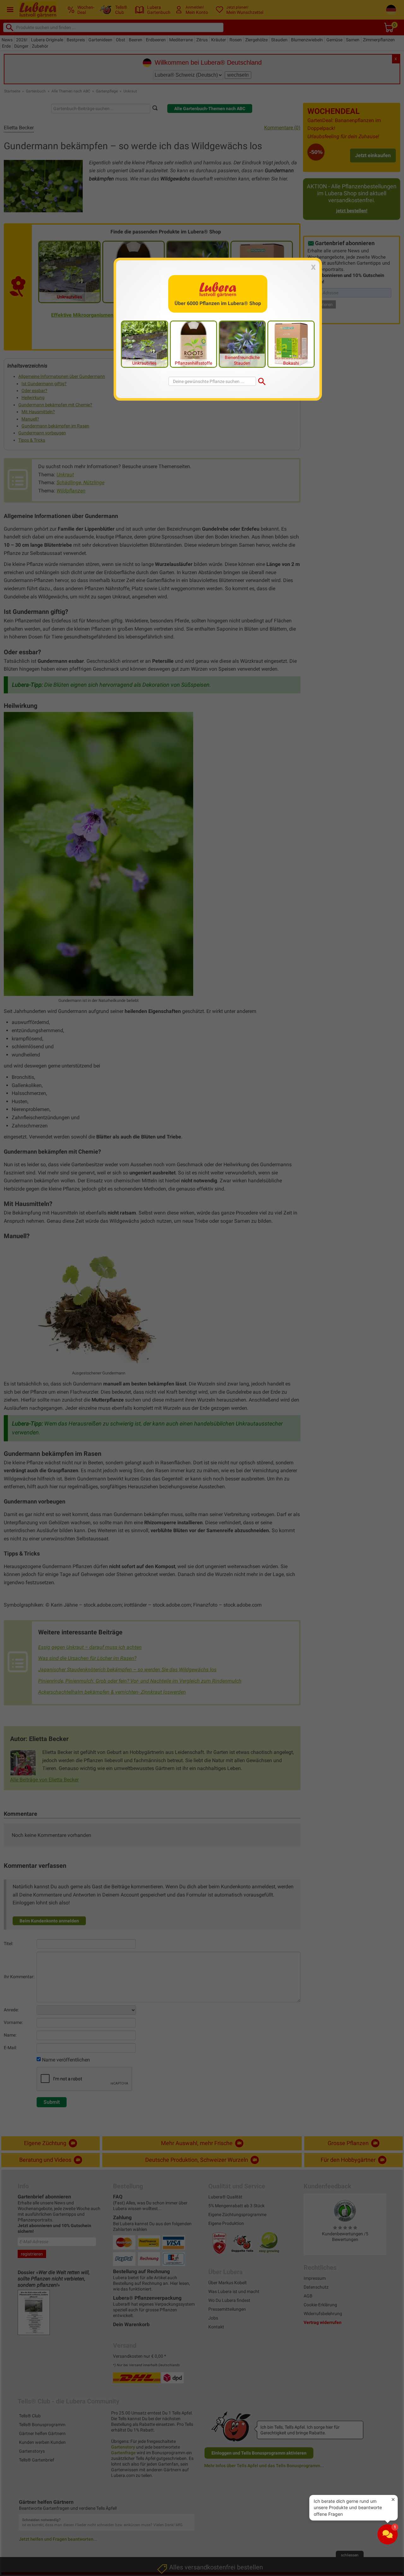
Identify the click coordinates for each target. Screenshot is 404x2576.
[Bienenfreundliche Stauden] (242, 344)
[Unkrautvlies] (145, 344)
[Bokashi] (291, 344)
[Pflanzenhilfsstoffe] (193, 344)
